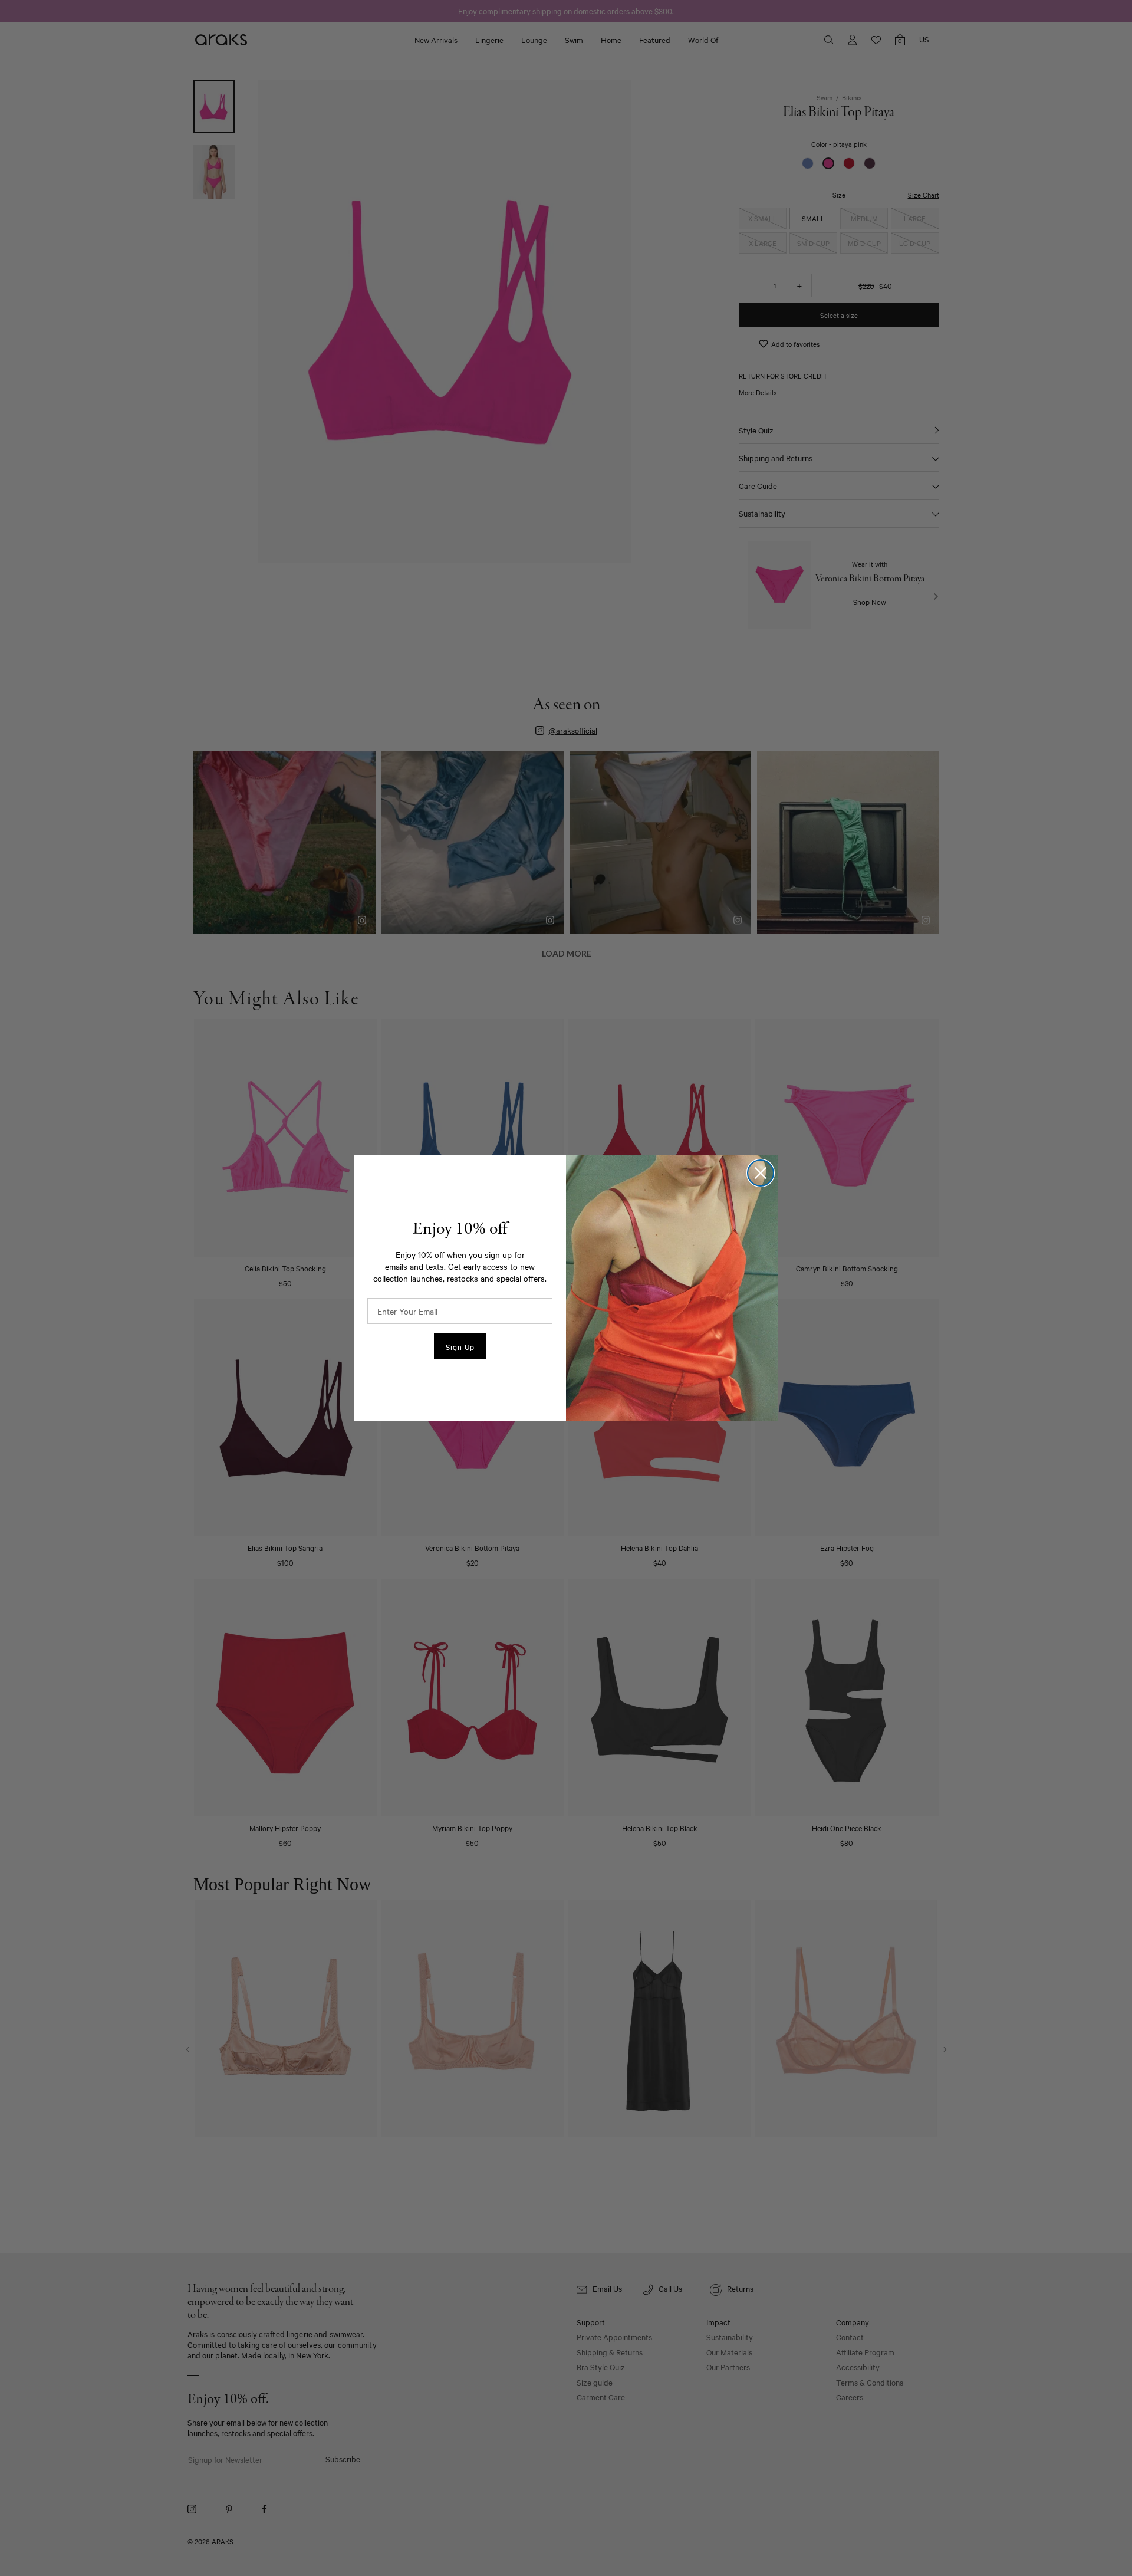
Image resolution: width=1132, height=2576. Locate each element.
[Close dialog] (761, 1173)
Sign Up (460, 1346)
